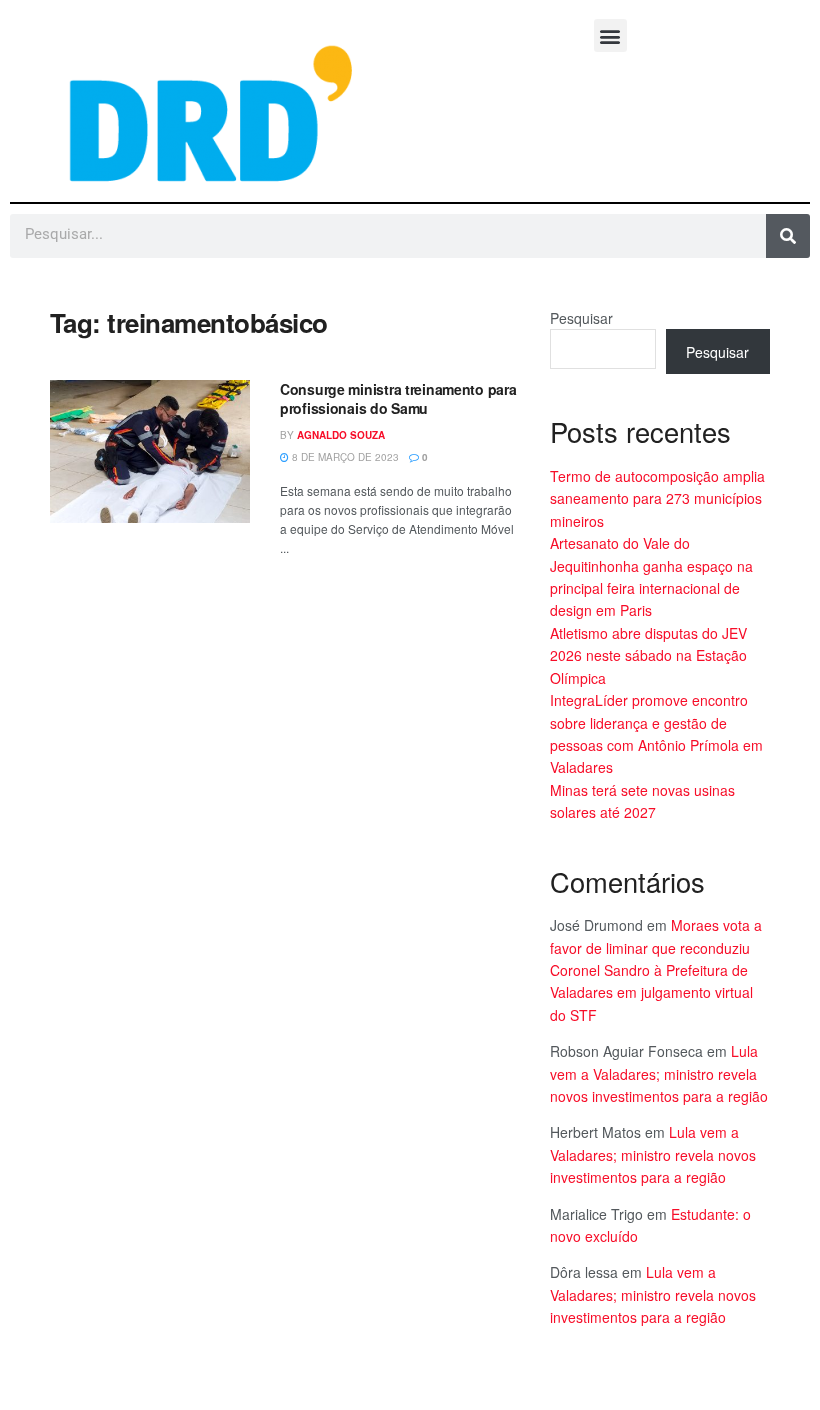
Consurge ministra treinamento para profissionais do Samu (398, 399)
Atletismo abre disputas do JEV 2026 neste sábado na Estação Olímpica (648, 655)
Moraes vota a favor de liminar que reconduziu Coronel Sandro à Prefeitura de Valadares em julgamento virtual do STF (656, 970)
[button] (610, 35)
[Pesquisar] (788, 236)
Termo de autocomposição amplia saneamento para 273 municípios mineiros (657, 498)
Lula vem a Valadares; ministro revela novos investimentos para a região (659, 1073)
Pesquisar (581, 318)
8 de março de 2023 (344, 457)
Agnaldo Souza (341, 435)
